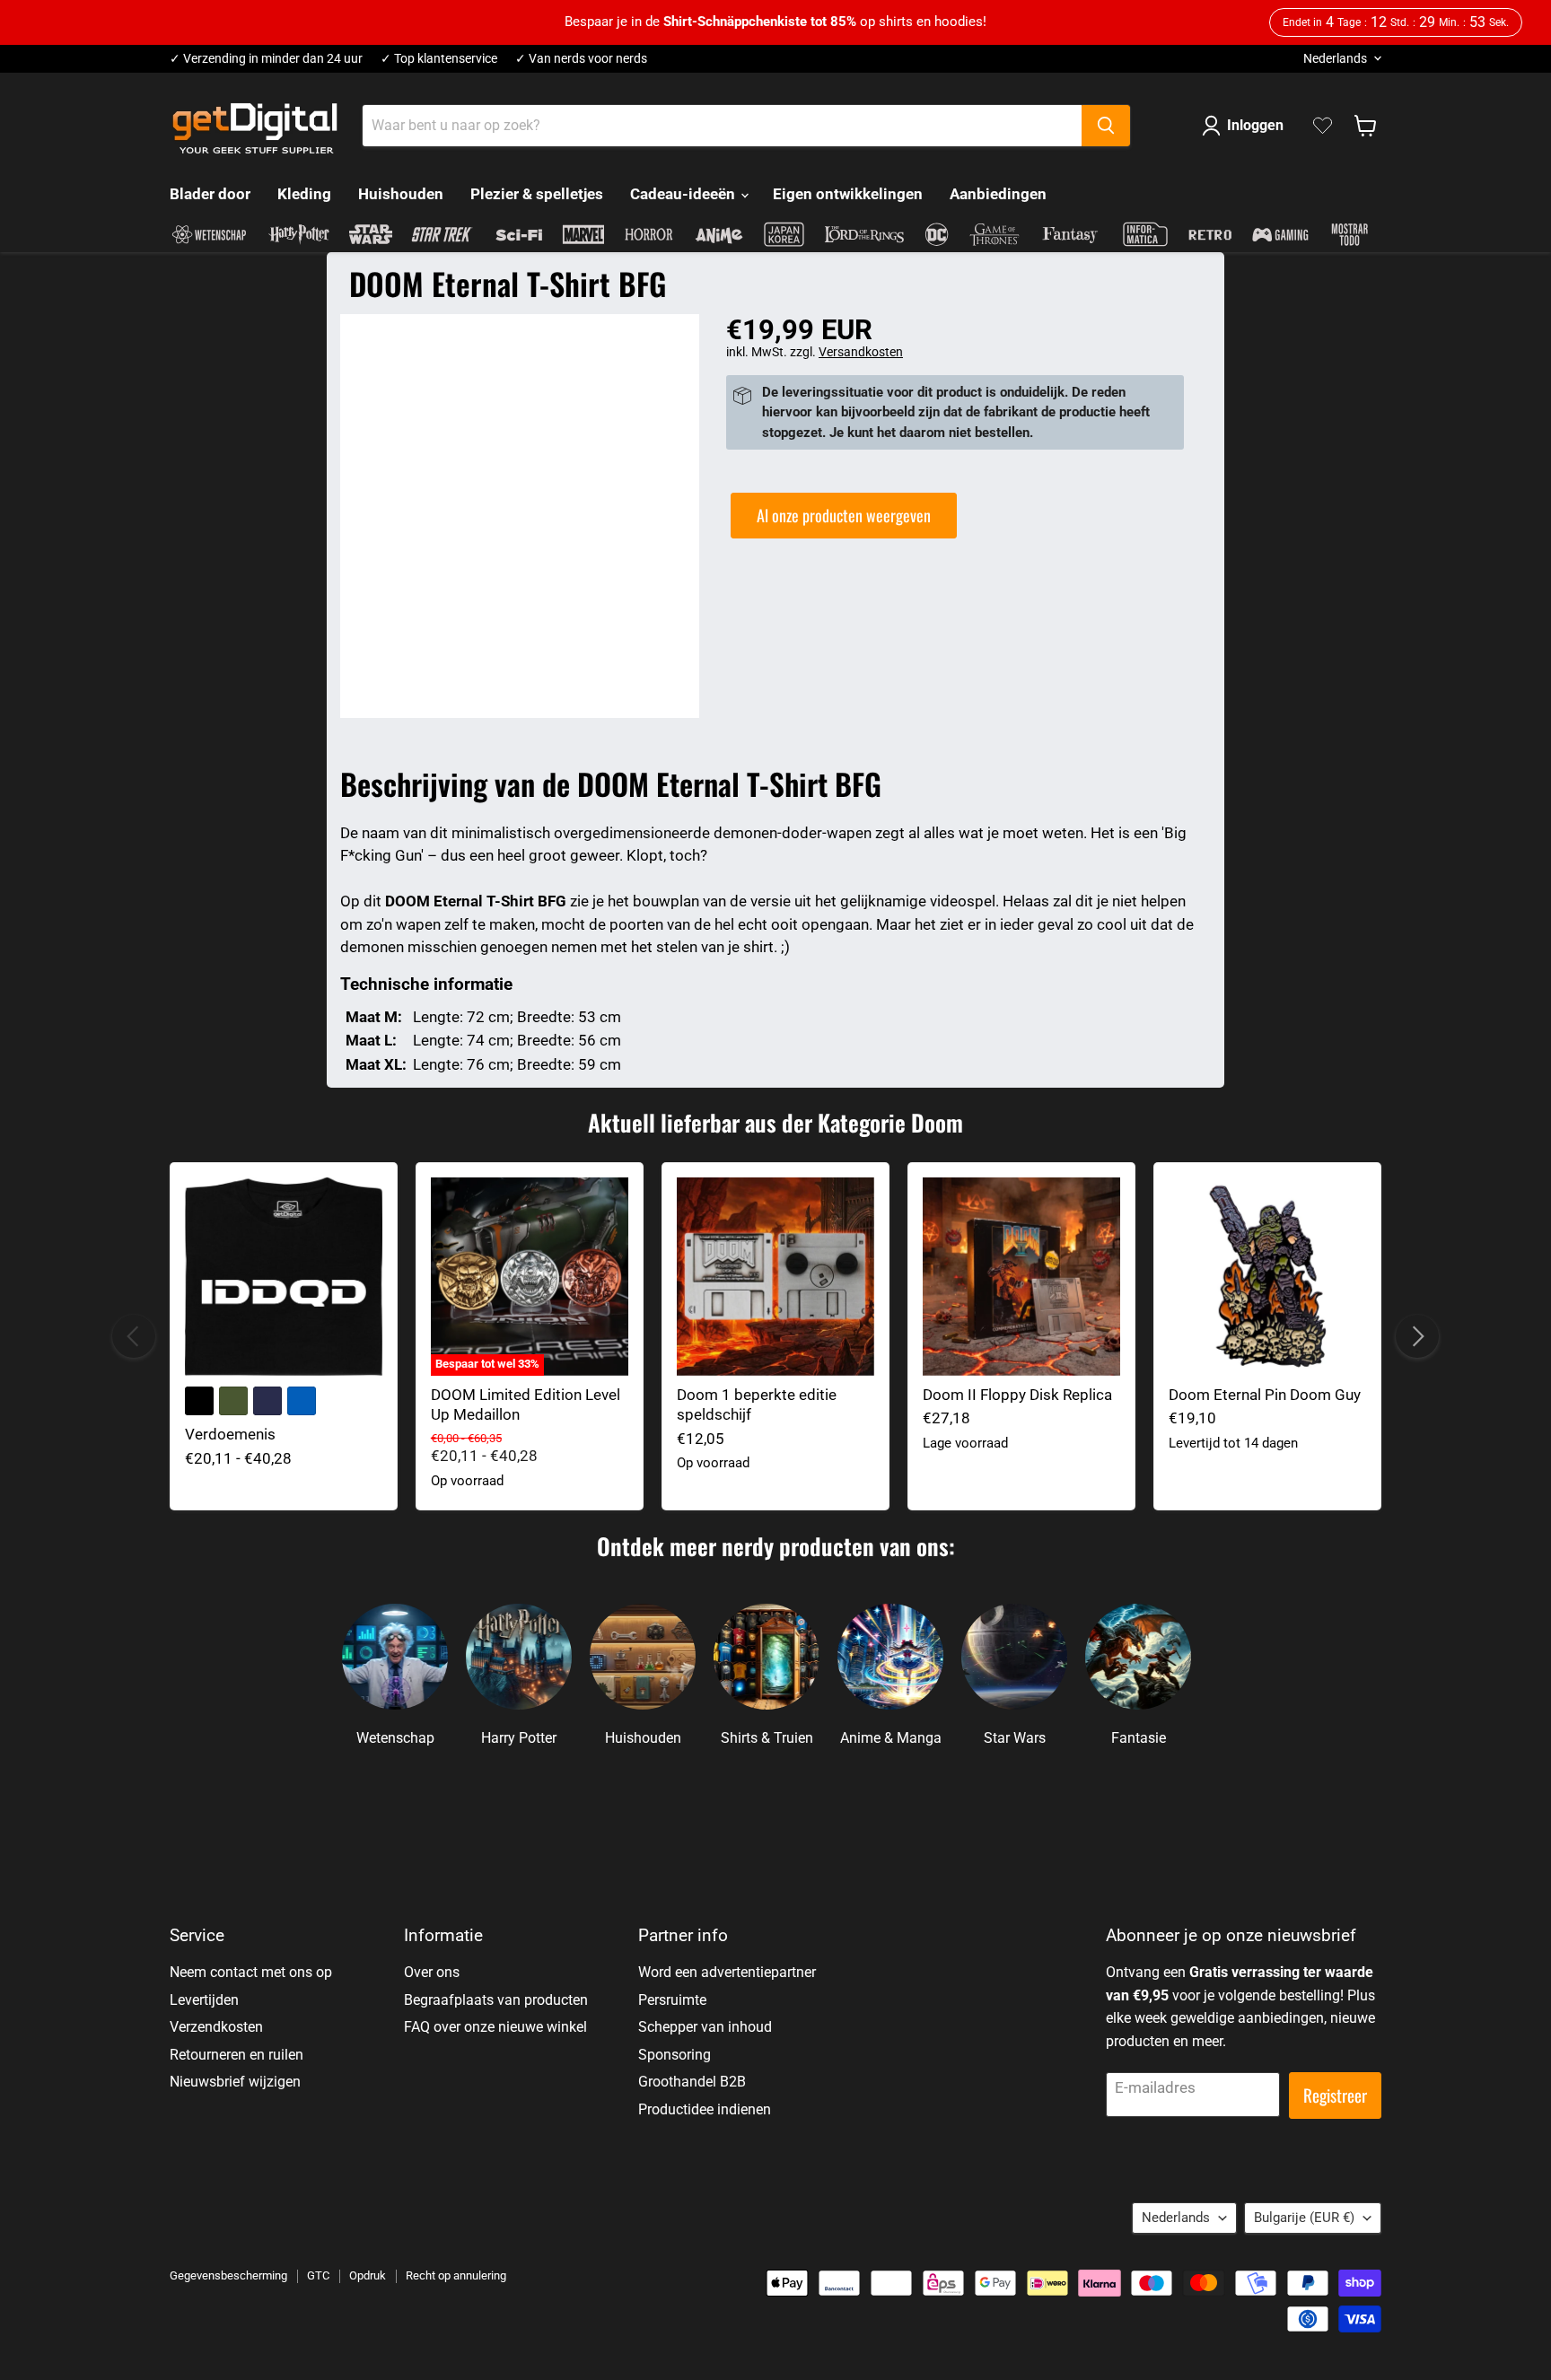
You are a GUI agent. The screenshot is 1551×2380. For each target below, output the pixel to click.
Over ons (432, 1972)
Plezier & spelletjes (537, 194)
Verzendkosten (216, 2027)
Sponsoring (675, 2055)
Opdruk (368, 2275)
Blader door (210, 194)
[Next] (1417, 1336)
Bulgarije (1304, 2218)
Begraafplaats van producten (496, 2000)
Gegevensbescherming (228, 2275)
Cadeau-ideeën (684, 194)
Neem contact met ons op (251, 1972)
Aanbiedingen (998, 194)
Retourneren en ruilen (237, 2055)
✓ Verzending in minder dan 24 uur (266, 59)
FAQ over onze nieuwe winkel (495, 2027)
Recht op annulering (456, 2275)
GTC (318, 2275)
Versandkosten (861, 352)
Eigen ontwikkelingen (848, 194)
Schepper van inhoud (705, 2027)
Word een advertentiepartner (727, 1972)
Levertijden (204, 2000)
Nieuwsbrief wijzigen (235, 2082)
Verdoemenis (230, 1434)
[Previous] (134, 1336)
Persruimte (672, 2000)
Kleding (304, 194)
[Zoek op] (1106, 126)
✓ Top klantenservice (439, 59)
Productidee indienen (705, 2109)
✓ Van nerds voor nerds (581, 59)
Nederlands (1335, 58)
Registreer (1335, 2095)
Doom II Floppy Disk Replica (1017, 1395)
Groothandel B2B (692, 2082)
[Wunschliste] (1323, 126)
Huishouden (401, 194)
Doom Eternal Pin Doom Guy (1265, 1395)
